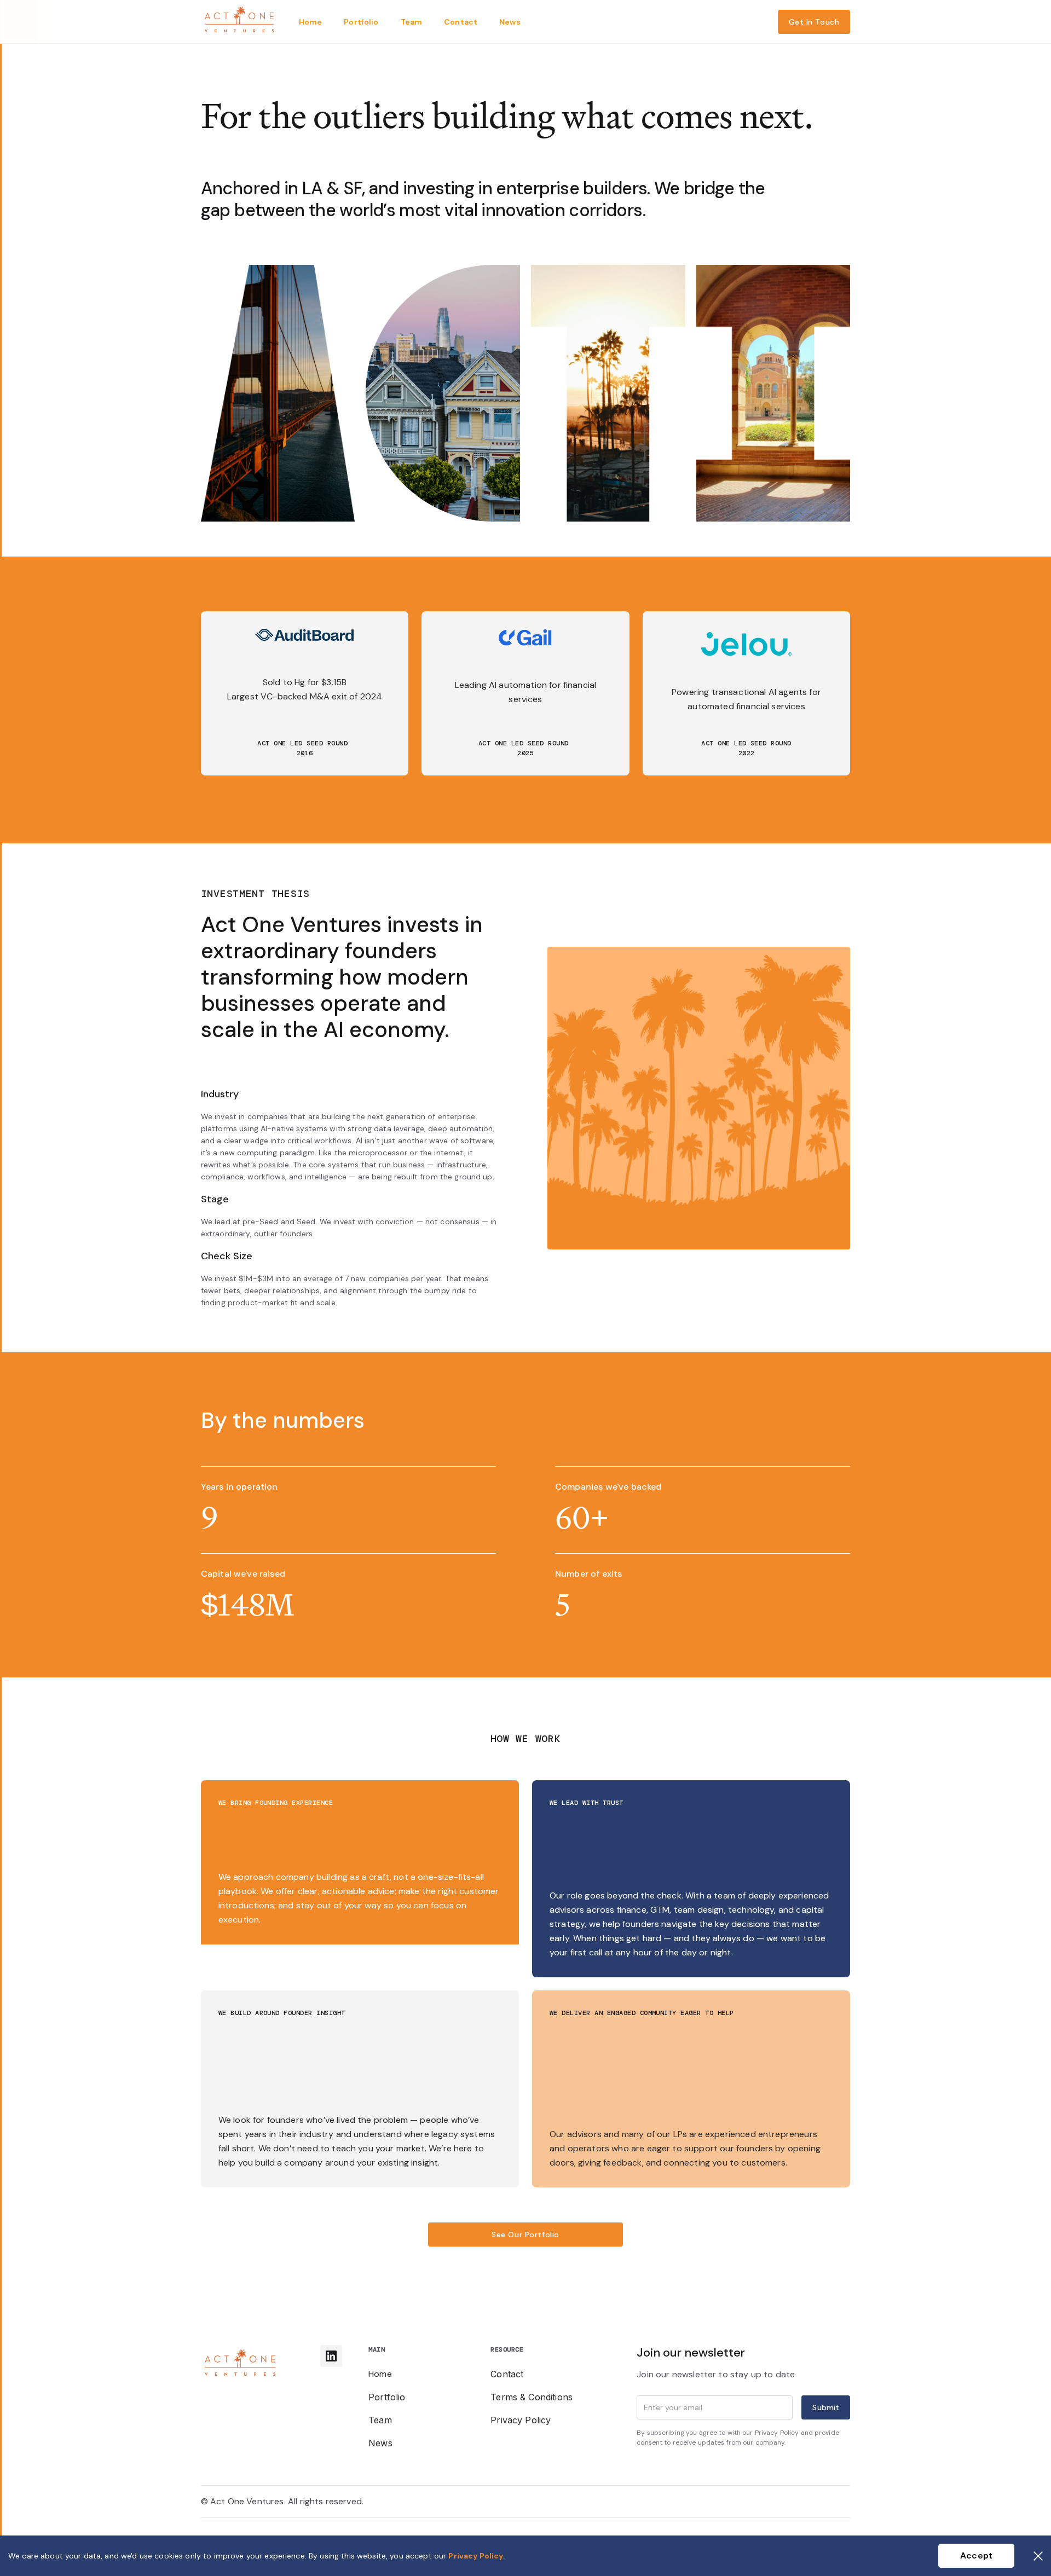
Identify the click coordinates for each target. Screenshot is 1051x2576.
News (380, 2443)
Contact (507, 2374)
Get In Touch (814, 22)
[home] (240, 22)
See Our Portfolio (525, 2235)
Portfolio (387, 2397)
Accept (976, 2555)
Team (380, 2420)
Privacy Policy (521, 2420)
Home (380, 2374)
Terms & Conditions (532, 2397)
